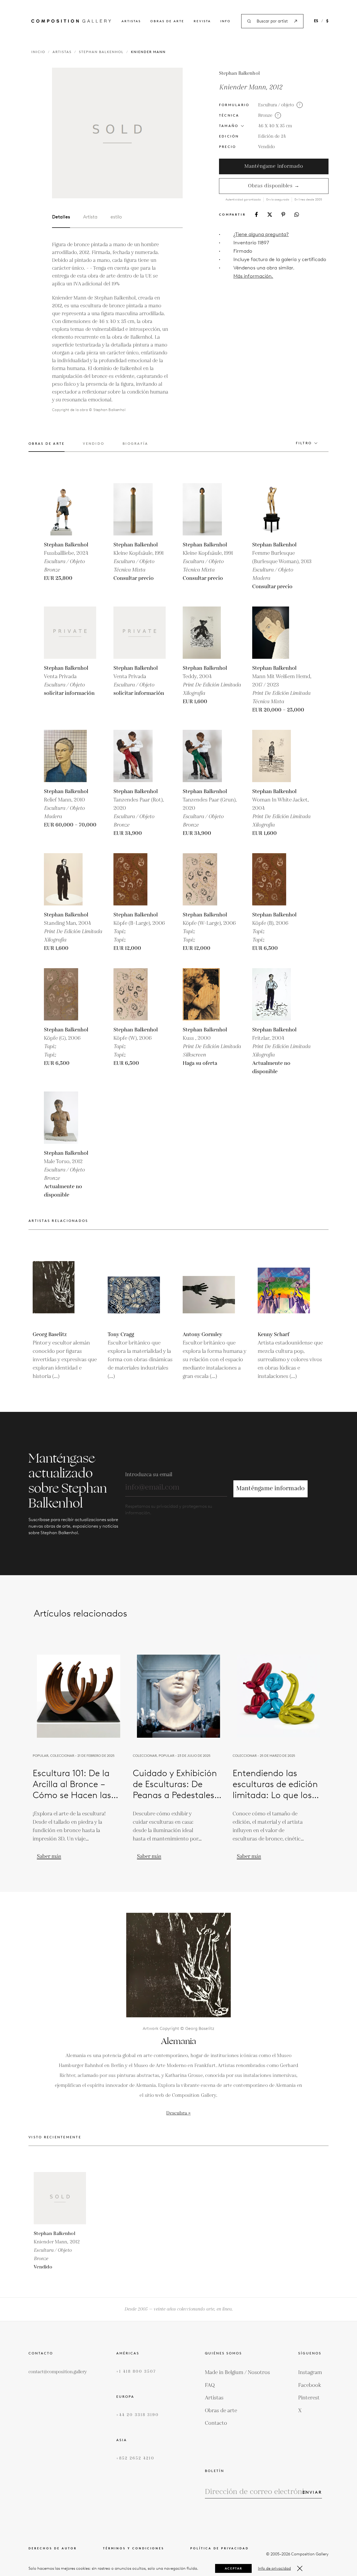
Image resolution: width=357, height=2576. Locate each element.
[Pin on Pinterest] (283, 214)
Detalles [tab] (61, 217)
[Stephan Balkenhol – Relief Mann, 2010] (70, 756)
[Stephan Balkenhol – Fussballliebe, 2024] (70, 509)
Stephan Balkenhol (101, 52)
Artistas (131, 21)
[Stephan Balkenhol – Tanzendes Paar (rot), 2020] (140, 756)
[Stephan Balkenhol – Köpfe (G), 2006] (70, 994)
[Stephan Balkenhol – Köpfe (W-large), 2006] (209, 879)
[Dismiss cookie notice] (300, 2568)
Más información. (253, 276)
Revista (202, 21)
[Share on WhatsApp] (297, 215)
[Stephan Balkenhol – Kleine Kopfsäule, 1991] (140, 509)
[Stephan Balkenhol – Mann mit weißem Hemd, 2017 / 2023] (278, 633)
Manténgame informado (274, 166)
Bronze (265, 115)
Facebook (310, 2385)
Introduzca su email (149, 1475)
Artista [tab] (90, 217)
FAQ (210, 2385)
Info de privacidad (274, 2568)
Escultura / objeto (276, 105)
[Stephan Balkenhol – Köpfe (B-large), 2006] (140, 879)
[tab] (47, 447)
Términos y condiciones (134, 2548)
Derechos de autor (53, 2548)
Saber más (49, 1856)
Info (226, 21)
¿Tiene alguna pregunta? (261, 234)
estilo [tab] (116, 217)
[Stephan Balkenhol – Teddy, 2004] (209, 633)
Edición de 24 (272, 136)
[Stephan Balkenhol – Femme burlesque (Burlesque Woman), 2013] (278, 509)
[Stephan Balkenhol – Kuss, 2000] (209, 994)
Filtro (304, 443)
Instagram (310, 2372)
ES (316, 21)
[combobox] (272, 21)
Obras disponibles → (274, 186)
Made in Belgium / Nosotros (237, 2372)
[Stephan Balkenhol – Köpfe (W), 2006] (140, 994)
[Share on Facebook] (256, 214)
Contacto (216, 2423)
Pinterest (309, 2398)
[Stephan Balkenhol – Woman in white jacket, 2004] (278, 756)
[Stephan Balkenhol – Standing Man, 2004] (70, 879)
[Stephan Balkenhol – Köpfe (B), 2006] (278, 879)
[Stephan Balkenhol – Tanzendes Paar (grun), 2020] (209, 756)
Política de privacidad (220, 2548)
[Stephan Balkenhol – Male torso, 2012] (70, 1118)
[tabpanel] (111, 327)
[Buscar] (296, 21)
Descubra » (178, 2113)
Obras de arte (167, 21)
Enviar (312, 2492)
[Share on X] (270, 215)
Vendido (267, 147)
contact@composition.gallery (58, 2372)
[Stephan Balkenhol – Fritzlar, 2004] (278, 994)
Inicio (38, 52)
